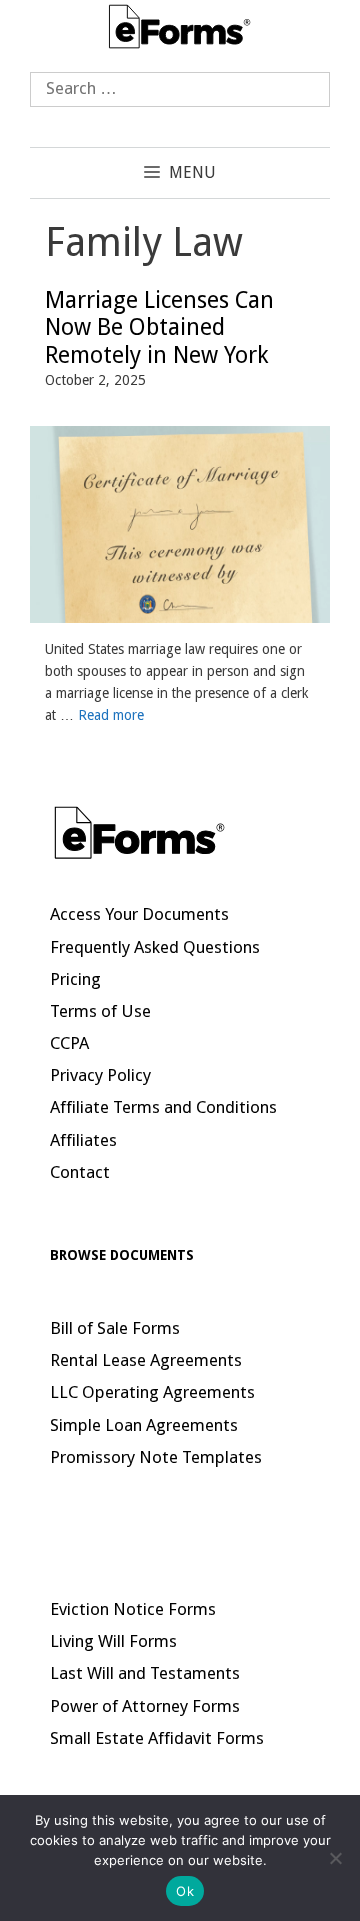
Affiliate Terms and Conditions (163, 1107)
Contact (80, 1172)
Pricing (75, 979)
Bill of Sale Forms (115, 1328)
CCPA (69, 1043)
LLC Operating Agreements (152, 1392)
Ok (185, 1891)
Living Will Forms (113, 1641)
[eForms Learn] (180, 24)
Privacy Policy (100, 1075)
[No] (335, 1858)
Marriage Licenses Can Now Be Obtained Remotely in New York (159, 328)
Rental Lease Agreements (146, 1360)
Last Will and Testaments (145, 1673)
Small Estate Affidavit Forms (157, 1738)
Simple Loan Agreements (144, 1425)
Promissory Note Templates (156, 1457)
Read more (111, 715)
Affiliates (83, 1140)
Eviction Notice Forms (133, 1609)
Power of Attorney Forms (145, 1706)
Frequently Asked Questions (155, 947)
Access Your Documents (139, 914)
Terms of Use (100, 1011)
